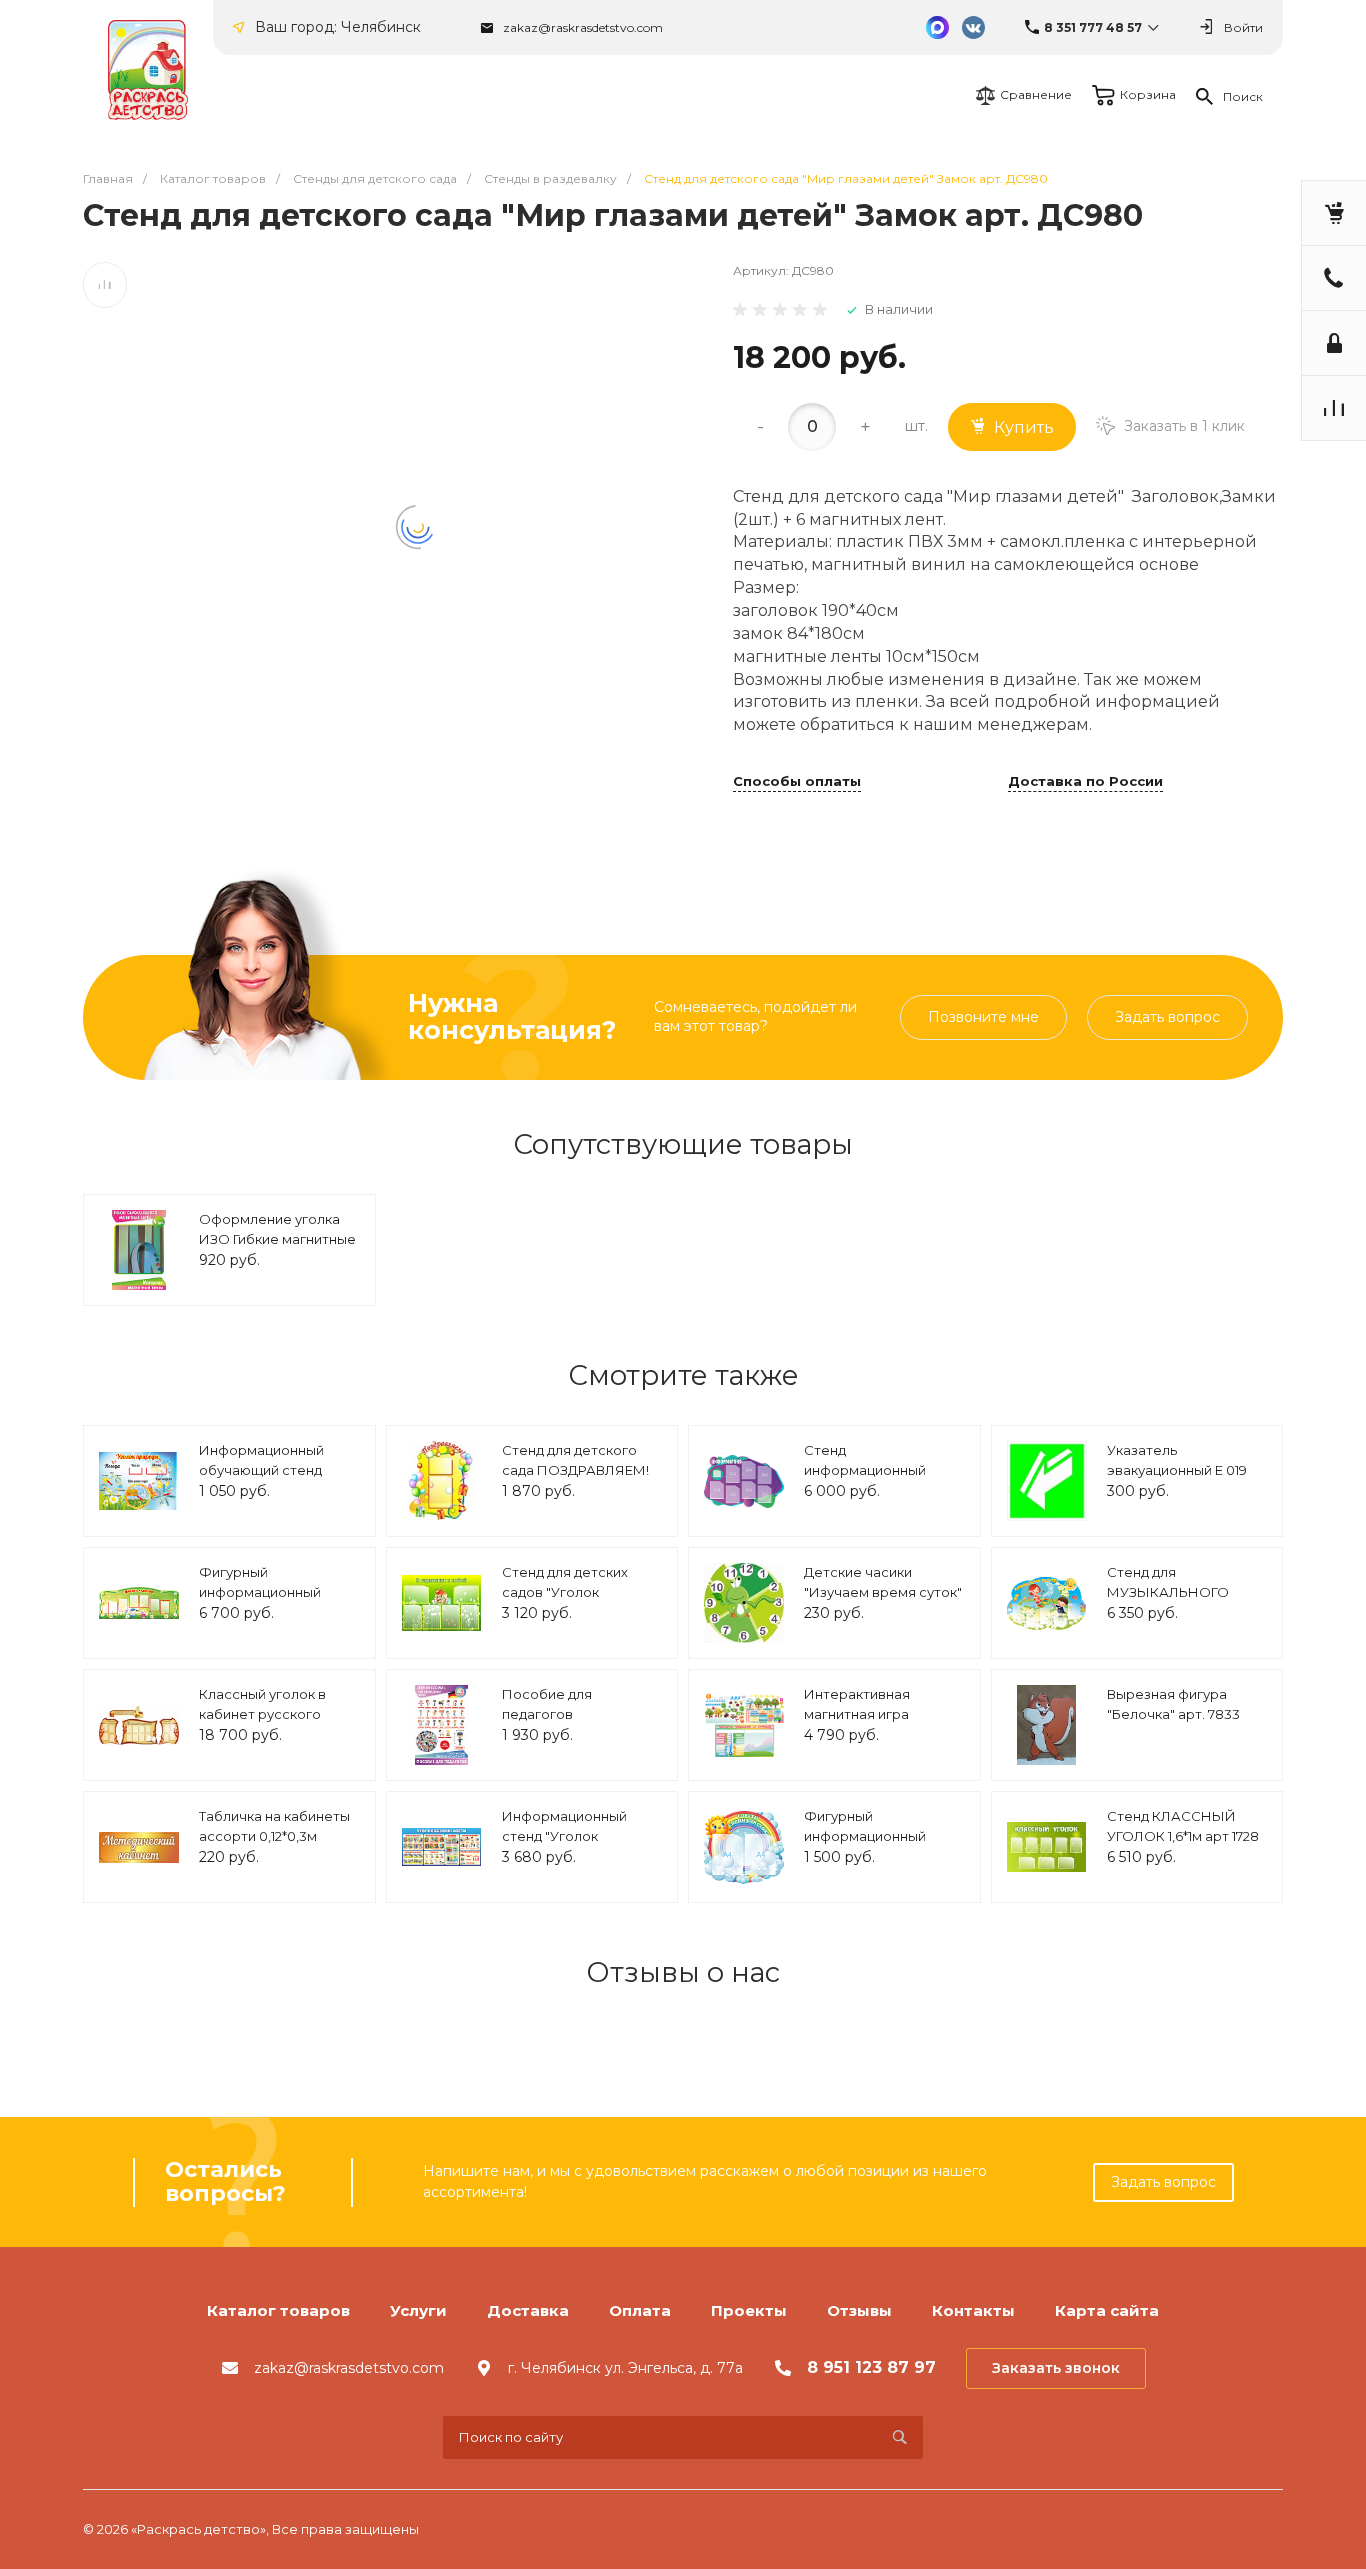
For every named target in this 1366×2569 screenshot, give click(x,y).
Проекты (749, 2310)
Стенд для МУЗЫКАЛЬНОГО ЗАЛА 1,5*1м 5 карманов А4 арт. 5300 (1184, 1601)
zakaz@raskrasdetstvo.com (583, 27)
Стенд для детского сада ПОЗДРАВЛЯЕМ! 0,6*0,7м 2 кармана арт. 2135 (579, 1479)
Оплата (640, 2310)
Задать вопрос (1167, 1017)
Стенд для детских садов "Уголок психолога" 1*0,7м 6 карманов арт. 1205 (566, 1601)
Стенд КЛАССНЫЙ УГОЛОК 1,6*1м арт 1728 (1183, 1826)
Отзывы (859, 2310)
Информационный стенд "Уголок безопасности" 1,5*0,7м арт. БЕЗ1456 (579, 1845)
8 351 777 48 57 (1093, 27)
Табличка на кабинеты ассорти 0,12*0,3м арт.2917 (274, 1835)
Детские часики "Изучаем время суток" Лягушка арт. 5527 (883, 1591)
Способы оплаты (797, 782)
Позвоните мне (983, 1017)
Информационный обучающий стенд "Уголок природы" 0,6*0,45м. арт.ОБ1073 (271, 1479)
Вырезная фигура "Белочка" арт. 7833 (1173, 1704)
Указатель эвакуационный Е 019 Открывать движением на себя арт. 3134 (1185, 1479)
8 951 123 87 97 (871, 2367)
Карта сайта (1107, 2310)
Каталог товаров (278, 2310)
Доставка (528, 2310)
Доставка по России (1085, 782)
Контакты (973, 2310)
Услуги (418, 2310)
